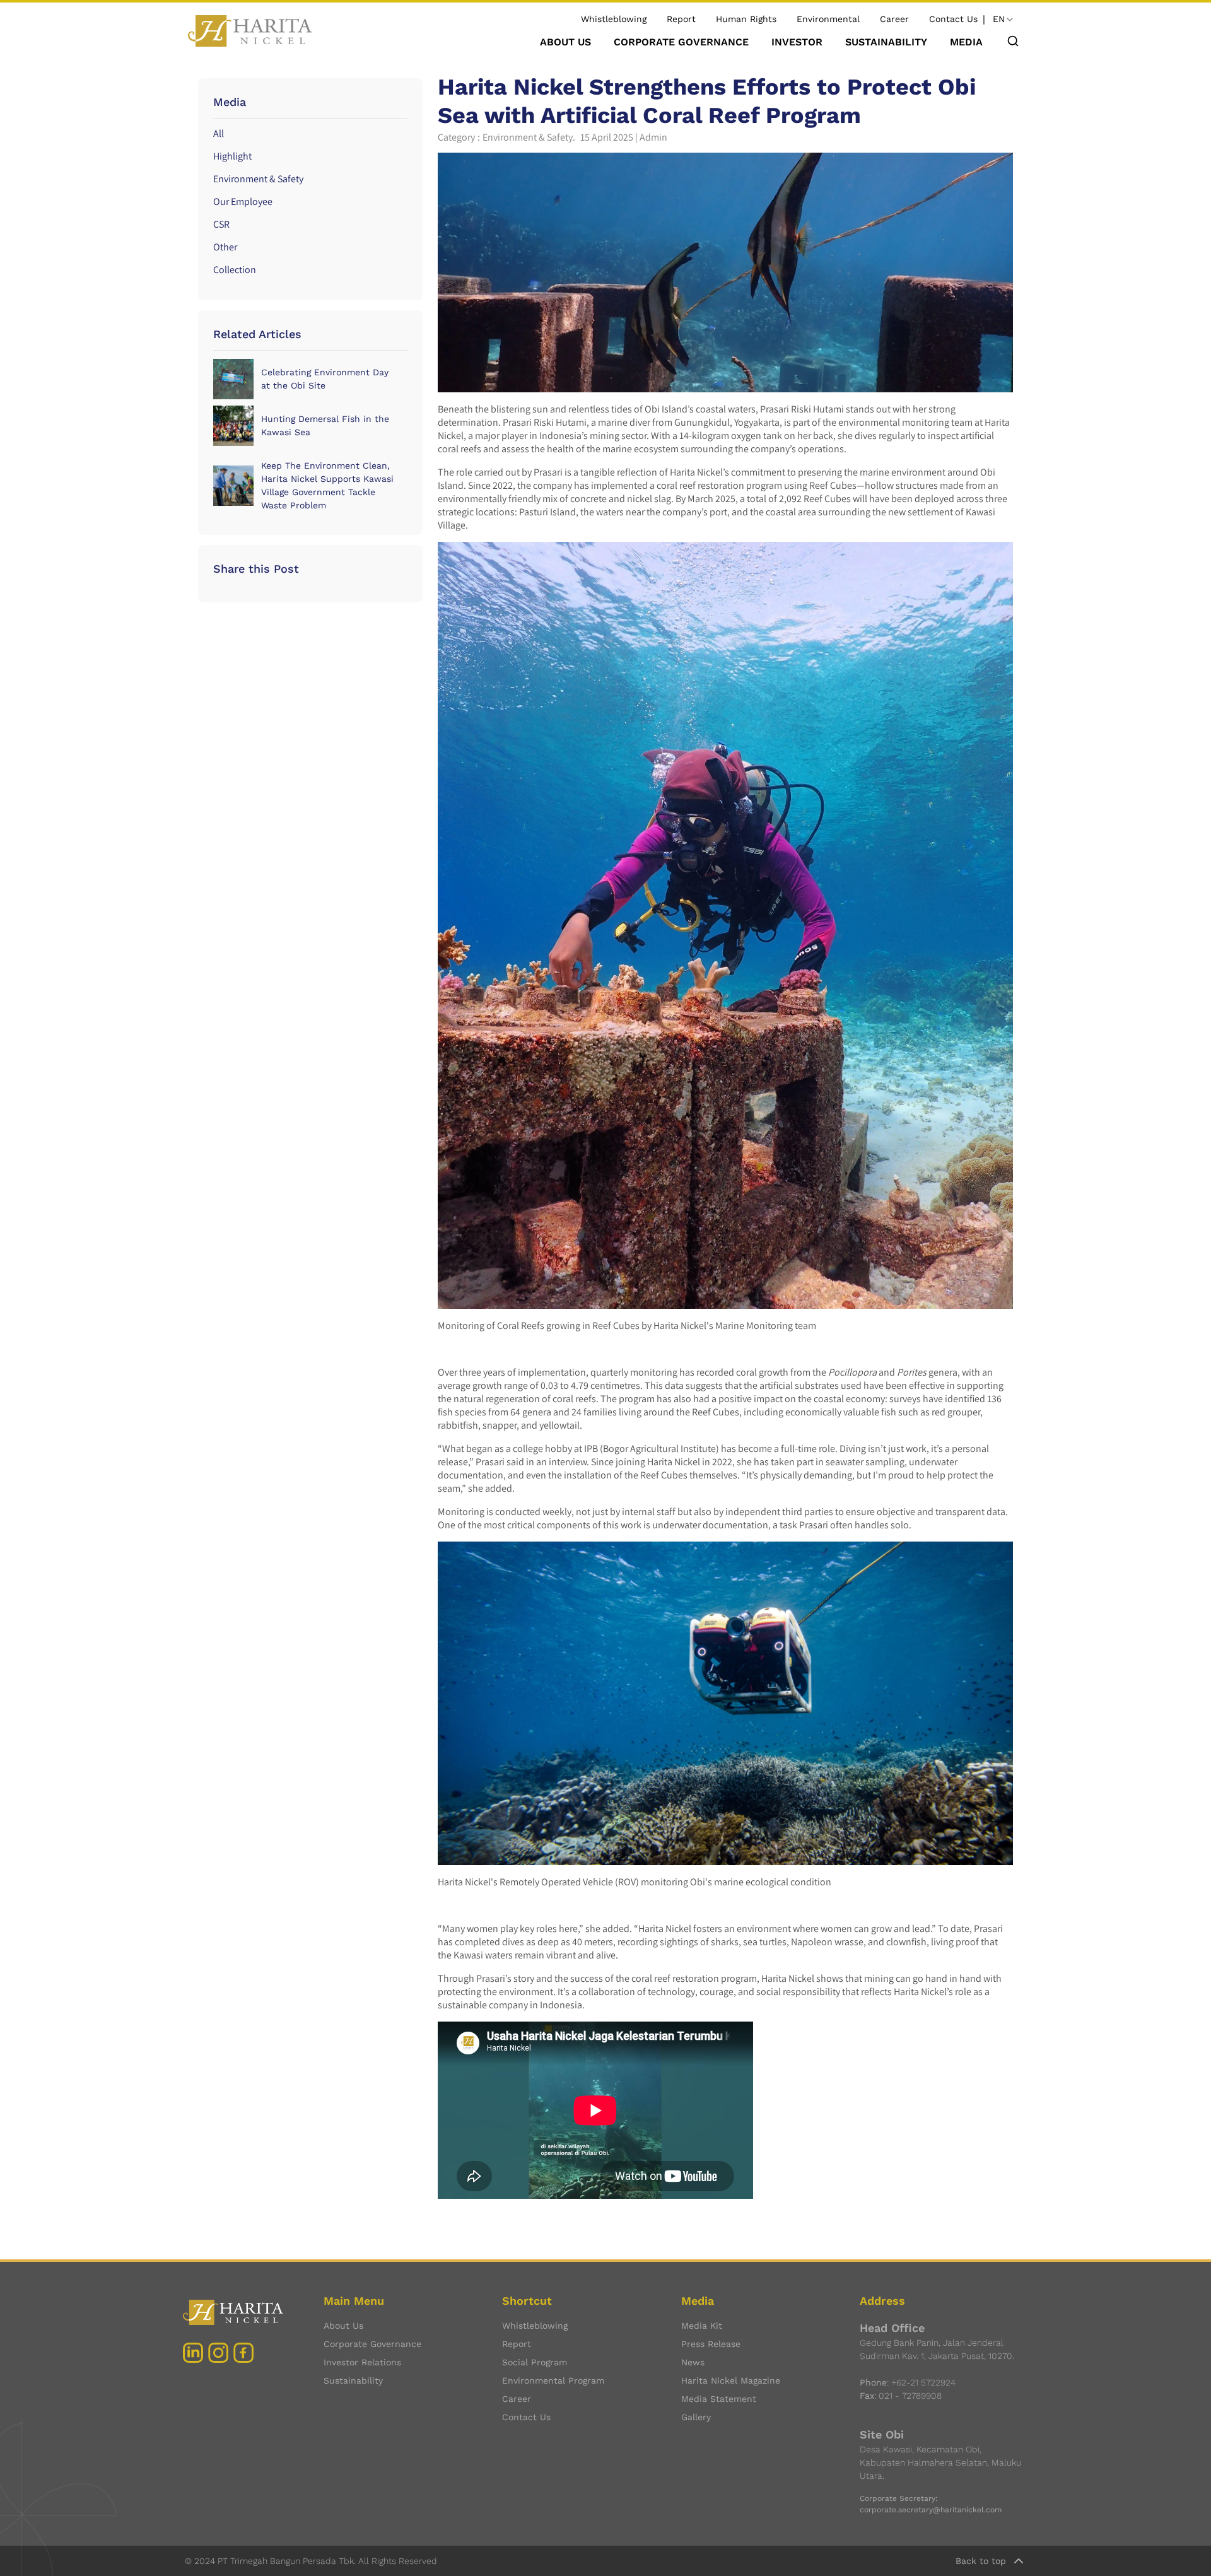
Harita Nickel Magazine (731, 2380)
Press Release (711, 2344)
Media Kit (702, 2326)
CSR (221, 224)
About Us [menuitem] (565, 42)
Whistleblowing (614, 19)
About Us (343, 2326)
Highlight (232, 156)
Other (225, 247)
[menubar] (761, 42)
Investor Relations (362, 2362)
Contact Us (953, 19)
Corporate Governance (372, 2344)
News (693, 2362)
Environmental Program (553, 2380)
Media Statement (719, 2399)
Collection (235, 270)
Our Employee (243, 202)
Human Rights (746, 19)
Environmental (828, 19)
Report (681, 19)
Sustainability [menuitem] (886, 42)
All (219, 133)
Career (894, 19)
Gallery (696, 2417)
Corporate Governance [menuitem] (681, 42)
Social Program (535, 2362)
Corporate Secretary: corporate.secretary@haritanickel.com (931, 2504)
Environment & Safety (258, 179)
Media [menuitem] (966, 42)
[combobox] (1004, 20)
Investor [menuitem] (797, 42)
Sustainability (353, 2380)
